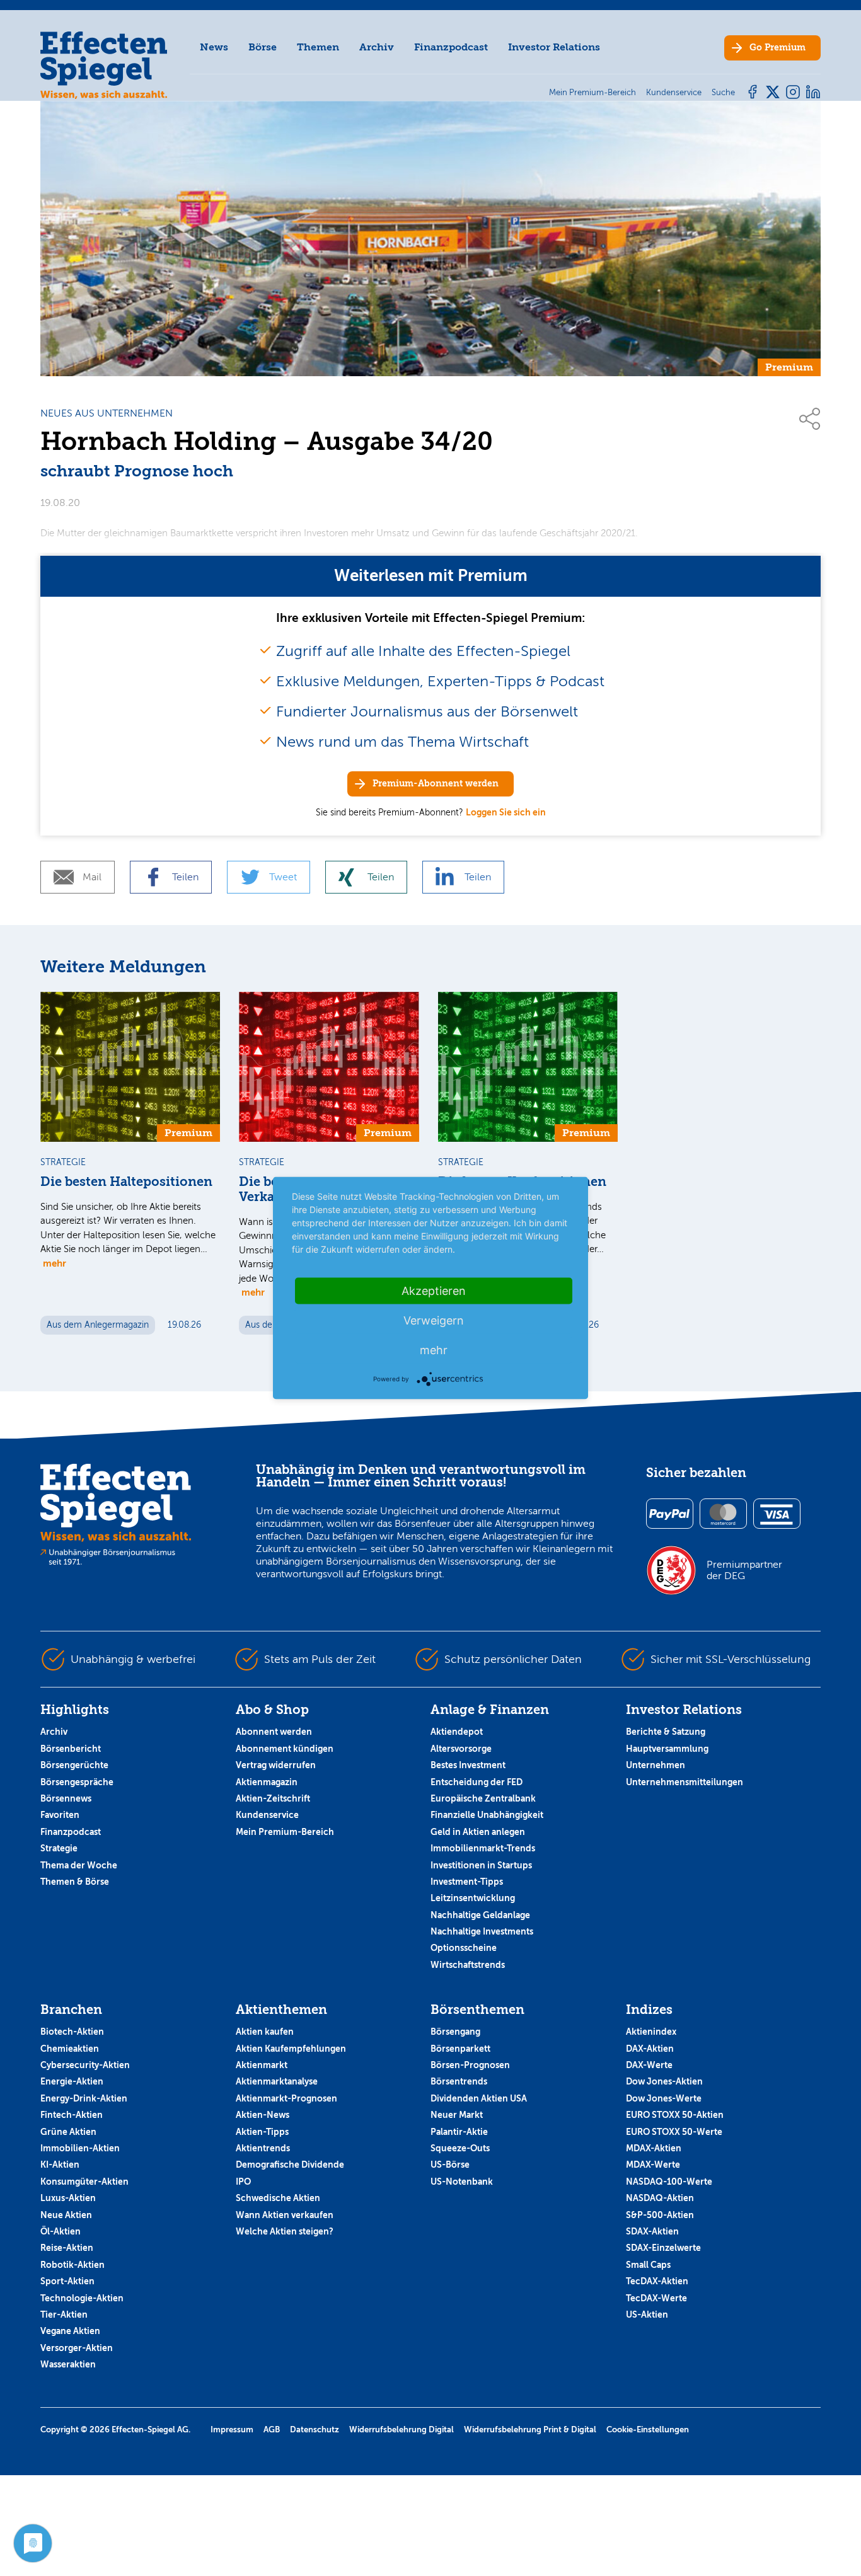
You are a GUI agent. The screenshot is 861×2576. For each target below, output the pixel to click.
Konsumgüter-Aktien (84, 2182)
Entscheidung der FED (477, 1782)
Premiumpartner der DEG (744, 1570)
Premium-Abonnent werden (436, 784)
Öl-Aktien (61, 2231)
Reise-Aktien (67, 2248)
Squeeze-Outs (460, 2148)
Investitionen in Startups (481, 1865)
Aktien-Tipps (262, 2132)
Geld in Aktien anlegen (478, 1832)
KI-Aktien (60, 2165)
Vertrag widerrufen (276, 1765)
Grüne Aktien (68, 2132)
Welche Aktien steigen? (285, 2231)
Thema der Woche (79, 1865)
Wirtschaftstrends (468, 1965)
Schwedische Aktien (278, 2198)
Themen (318, 47)
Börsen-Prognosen (470, 2065)
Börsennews (66, 1798)
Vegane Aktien (70, 2331)
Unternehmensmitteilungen (685, 1782)
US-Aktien (647, 2314)
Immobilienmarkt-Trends (483, 1848)
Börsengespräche (77, 1782)
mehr (55, 1263)
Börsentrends (459, 2081)
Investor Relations (554, 47)
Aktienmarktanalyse (277, 2081)
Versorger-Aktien (77, 2348)
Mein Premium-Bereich (285, 1832)
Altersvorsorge (461, 1749)
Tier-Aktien (64, 2314)
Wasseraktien (68, 2364)
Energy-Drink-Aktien (84, 2098)
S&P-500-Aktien (660, 2215)
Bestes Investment (468, 1765)
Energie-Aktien (72, 2081)
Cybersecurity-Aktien (85, 2065)
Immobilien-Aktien (80, 2148)
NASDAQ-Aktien (660, 2198)
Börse (263, 47)
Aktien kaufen (265, 2032)
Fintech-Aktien (72, 2115)
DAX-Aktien (650, 2049)
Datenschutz (315, 2429)
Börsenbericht (71, 1749)
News (214, 47)
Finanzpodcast (451, 47)
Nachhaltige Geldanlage (480, 1915)
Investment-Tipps (467, 1882)
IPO (243, 2182)
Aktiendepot (457, 1732)
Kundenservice (267, 1815)
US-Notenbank (462, 2182)
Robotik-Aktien (72, 2265)
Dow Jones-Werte (664, 2098)
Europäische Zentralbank (483, 1798)
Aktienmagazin (267, 1782)
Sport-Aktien (67, 2281)
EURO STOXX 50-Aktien (675, 2115)
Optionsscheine (464, 1948)
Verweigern (434, 1320)
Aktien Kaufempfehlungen (291, 2049)
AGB (272, 2429)
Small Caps (648, 2265)
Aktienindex (651, 2032)
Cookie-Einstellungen (648, 2429)
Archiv (377, 47)
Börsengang (455, 2032)
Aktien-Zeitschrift (273, 1798)
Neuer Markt (457, 2115)
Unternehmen (656, 1765)
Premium (777, 48)
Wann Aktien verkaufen (285, 2215)
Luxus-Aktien (68, 2198)
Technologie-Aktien (82, 2298)
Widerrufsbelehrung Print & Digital (530, 2429)
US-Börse (450, 2165)
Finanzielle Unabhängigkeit (487, 1815)
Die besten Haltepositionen (126, 1182)
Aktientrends (263, 2148)
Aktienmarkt (262, 2065)
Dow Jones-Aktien (664, 2081)
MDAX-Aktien (654, 2148)
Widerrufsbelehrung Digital (402, 2429)
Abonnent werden (274, 1732)
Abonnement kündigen (285, 1749)
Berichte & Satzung (666, 1732)
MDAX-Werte (653, 2165)
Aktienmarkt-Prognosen (286, 2098)
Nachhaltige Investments (482, 1931)
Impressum (232, 2429)
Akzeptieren (434, 1291)
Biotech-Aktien (72, 2032)
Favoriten (60, 1815)
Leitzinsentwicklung (473, 1898)
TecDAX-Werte (656, 2298)
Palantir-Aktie (459, 2132)
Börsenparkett (460, 2049)
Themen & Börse (75, 1882)
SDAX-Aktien (652, 2231)
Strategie (59, 1848)
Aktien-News (263, 2115)
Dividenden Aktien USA (479, 2098)
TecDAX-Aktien (657, 2281)
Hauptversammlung (667, 1749)
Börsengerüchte (74, 1765)
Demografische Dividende (290, 2165)
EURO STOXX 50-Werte (674, 2132)
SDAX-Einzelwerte (663, 2248)
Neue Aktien (66, 2215)
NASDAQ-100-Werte (669, 2182)
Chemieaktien (70, 2049)
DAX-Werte (649, 2065)
